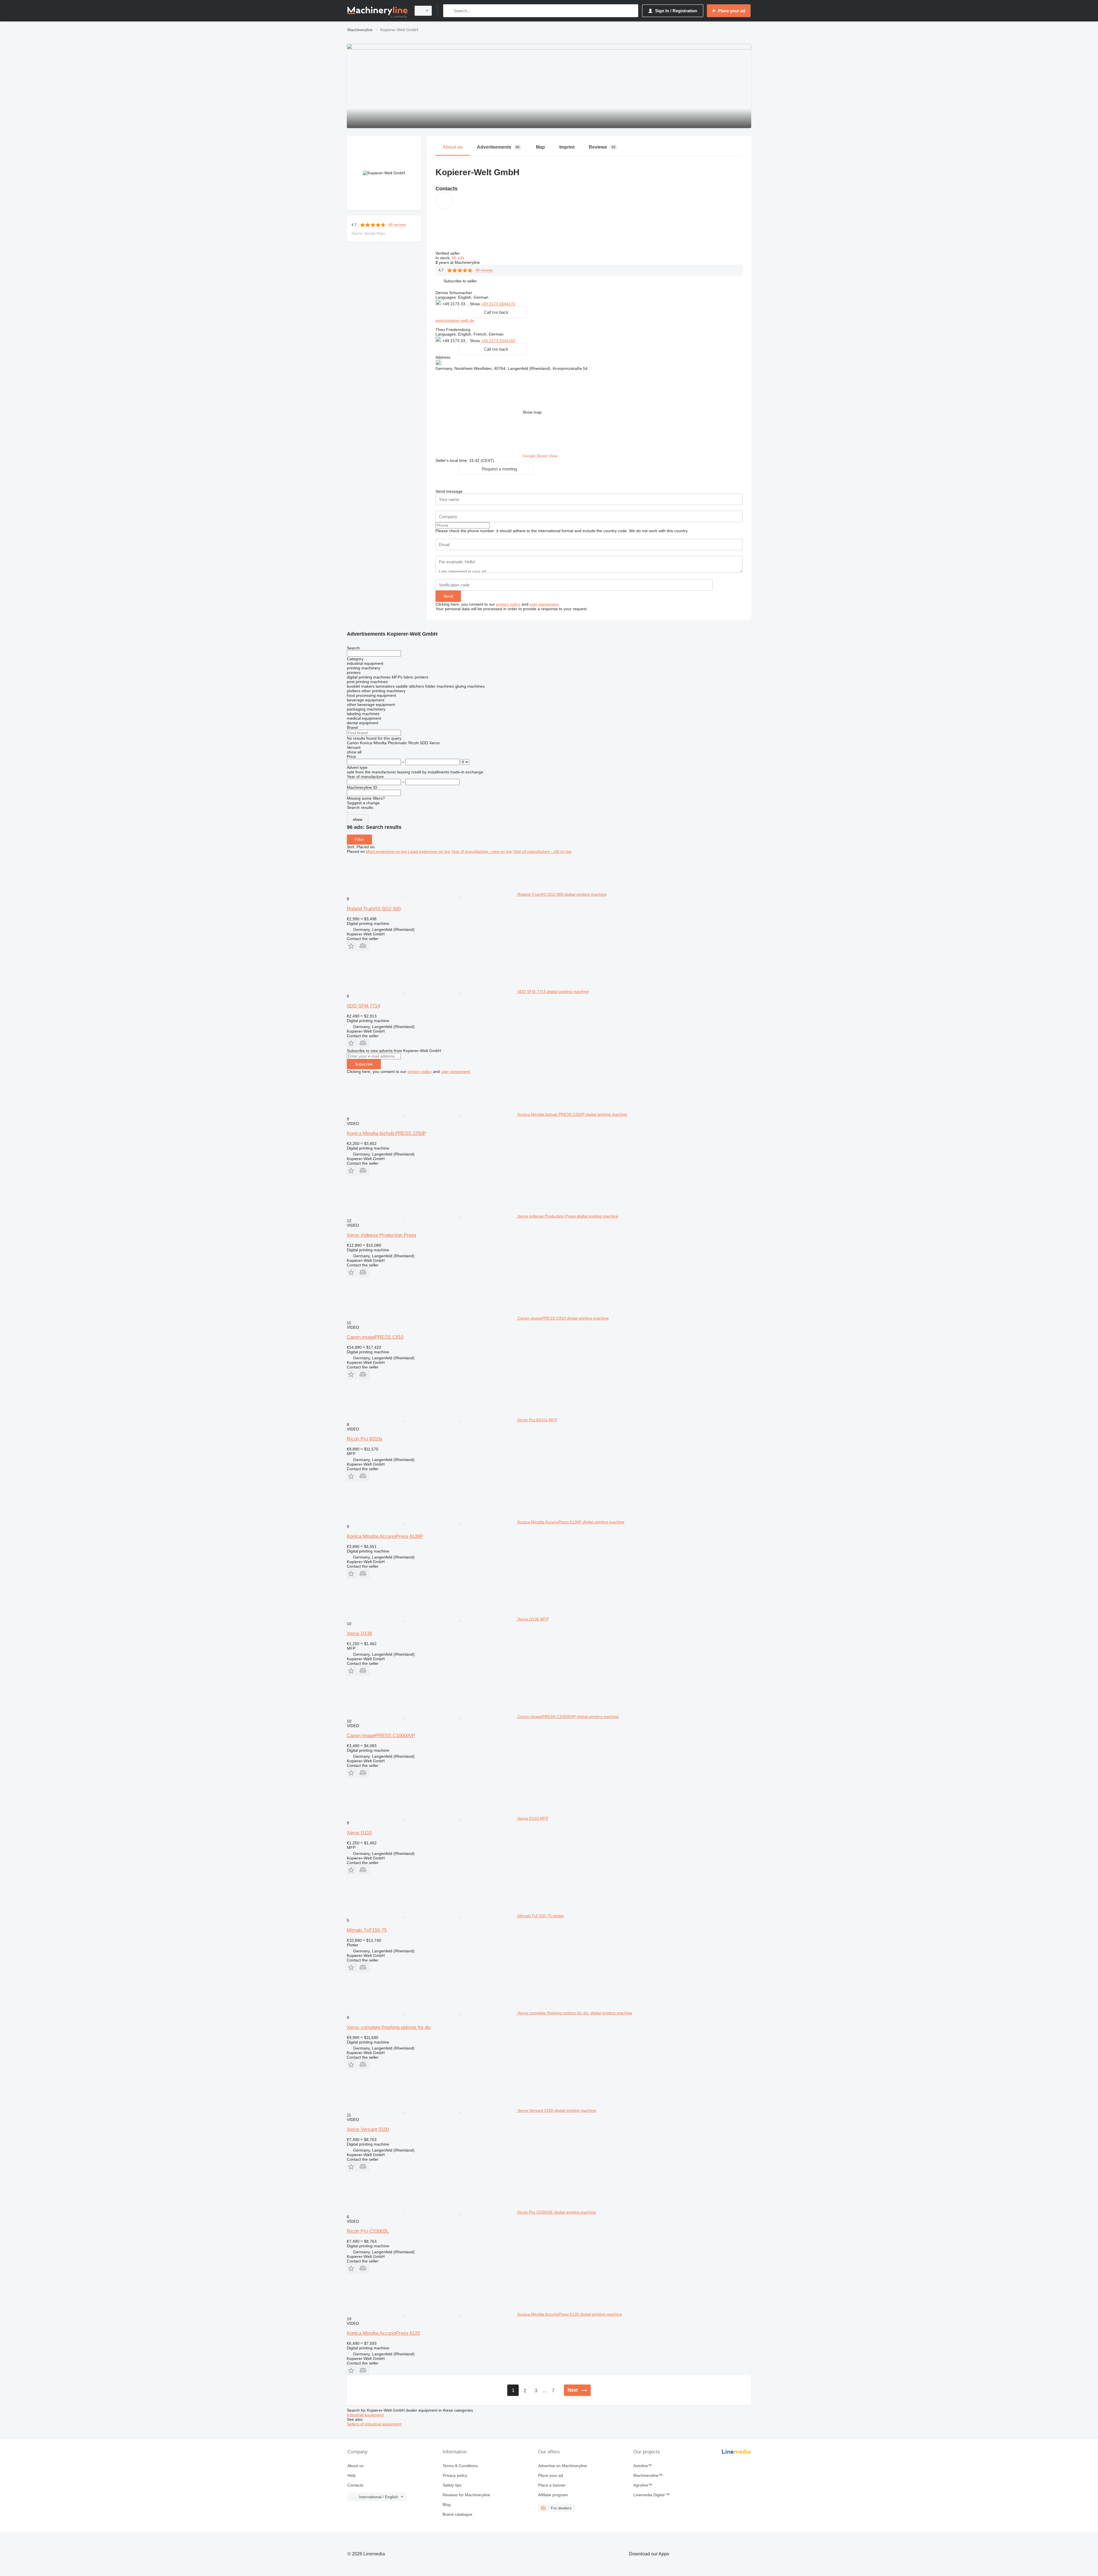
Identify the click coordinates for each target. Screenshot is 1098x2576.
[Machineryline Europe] (377, 11)
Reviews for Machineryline (466, 2495)
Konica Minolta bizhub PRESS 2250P (386, 1133)
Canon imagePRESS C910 (375, 1337)
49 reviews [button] (397, 225)
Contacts (355, 2485)
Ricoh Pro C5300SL (368, 2231)
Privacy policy (455, 2475)
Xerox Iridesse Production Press (382, 1235)
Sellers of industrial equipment (374, 2424)
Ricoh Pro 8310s (365, 1439)
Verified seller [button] (448, 253)
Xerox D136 (359, 1634)
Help (352, 2475)
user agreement (544, 604)
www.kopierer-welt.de (455, 320)
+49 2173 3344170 (498, 304)
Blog (447, 2505)
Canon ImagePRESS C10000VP (381, 1736)
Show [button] (475, 304)
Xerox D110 (359, 1833)
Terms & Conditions (460, 2466)
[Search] (449, 11)
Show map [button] (532, 412)
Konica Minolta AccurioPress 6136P (385, 1536)
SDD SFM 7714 (363, 1006)
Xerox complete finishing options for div (389, 2027)
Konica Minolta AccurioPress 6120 (383, 2333)
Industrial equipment (365, 2415)
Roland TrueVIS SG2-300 (374, 909)
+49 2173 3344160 (498, 341)
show (358, 819)
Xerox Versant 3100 (368, 2129)
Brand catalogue (457, 2514)
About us (355, 2466)
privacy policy (508, 604)
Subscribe (364, 1064)
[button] (460, 281)
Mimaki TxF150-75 (367, 1930)
